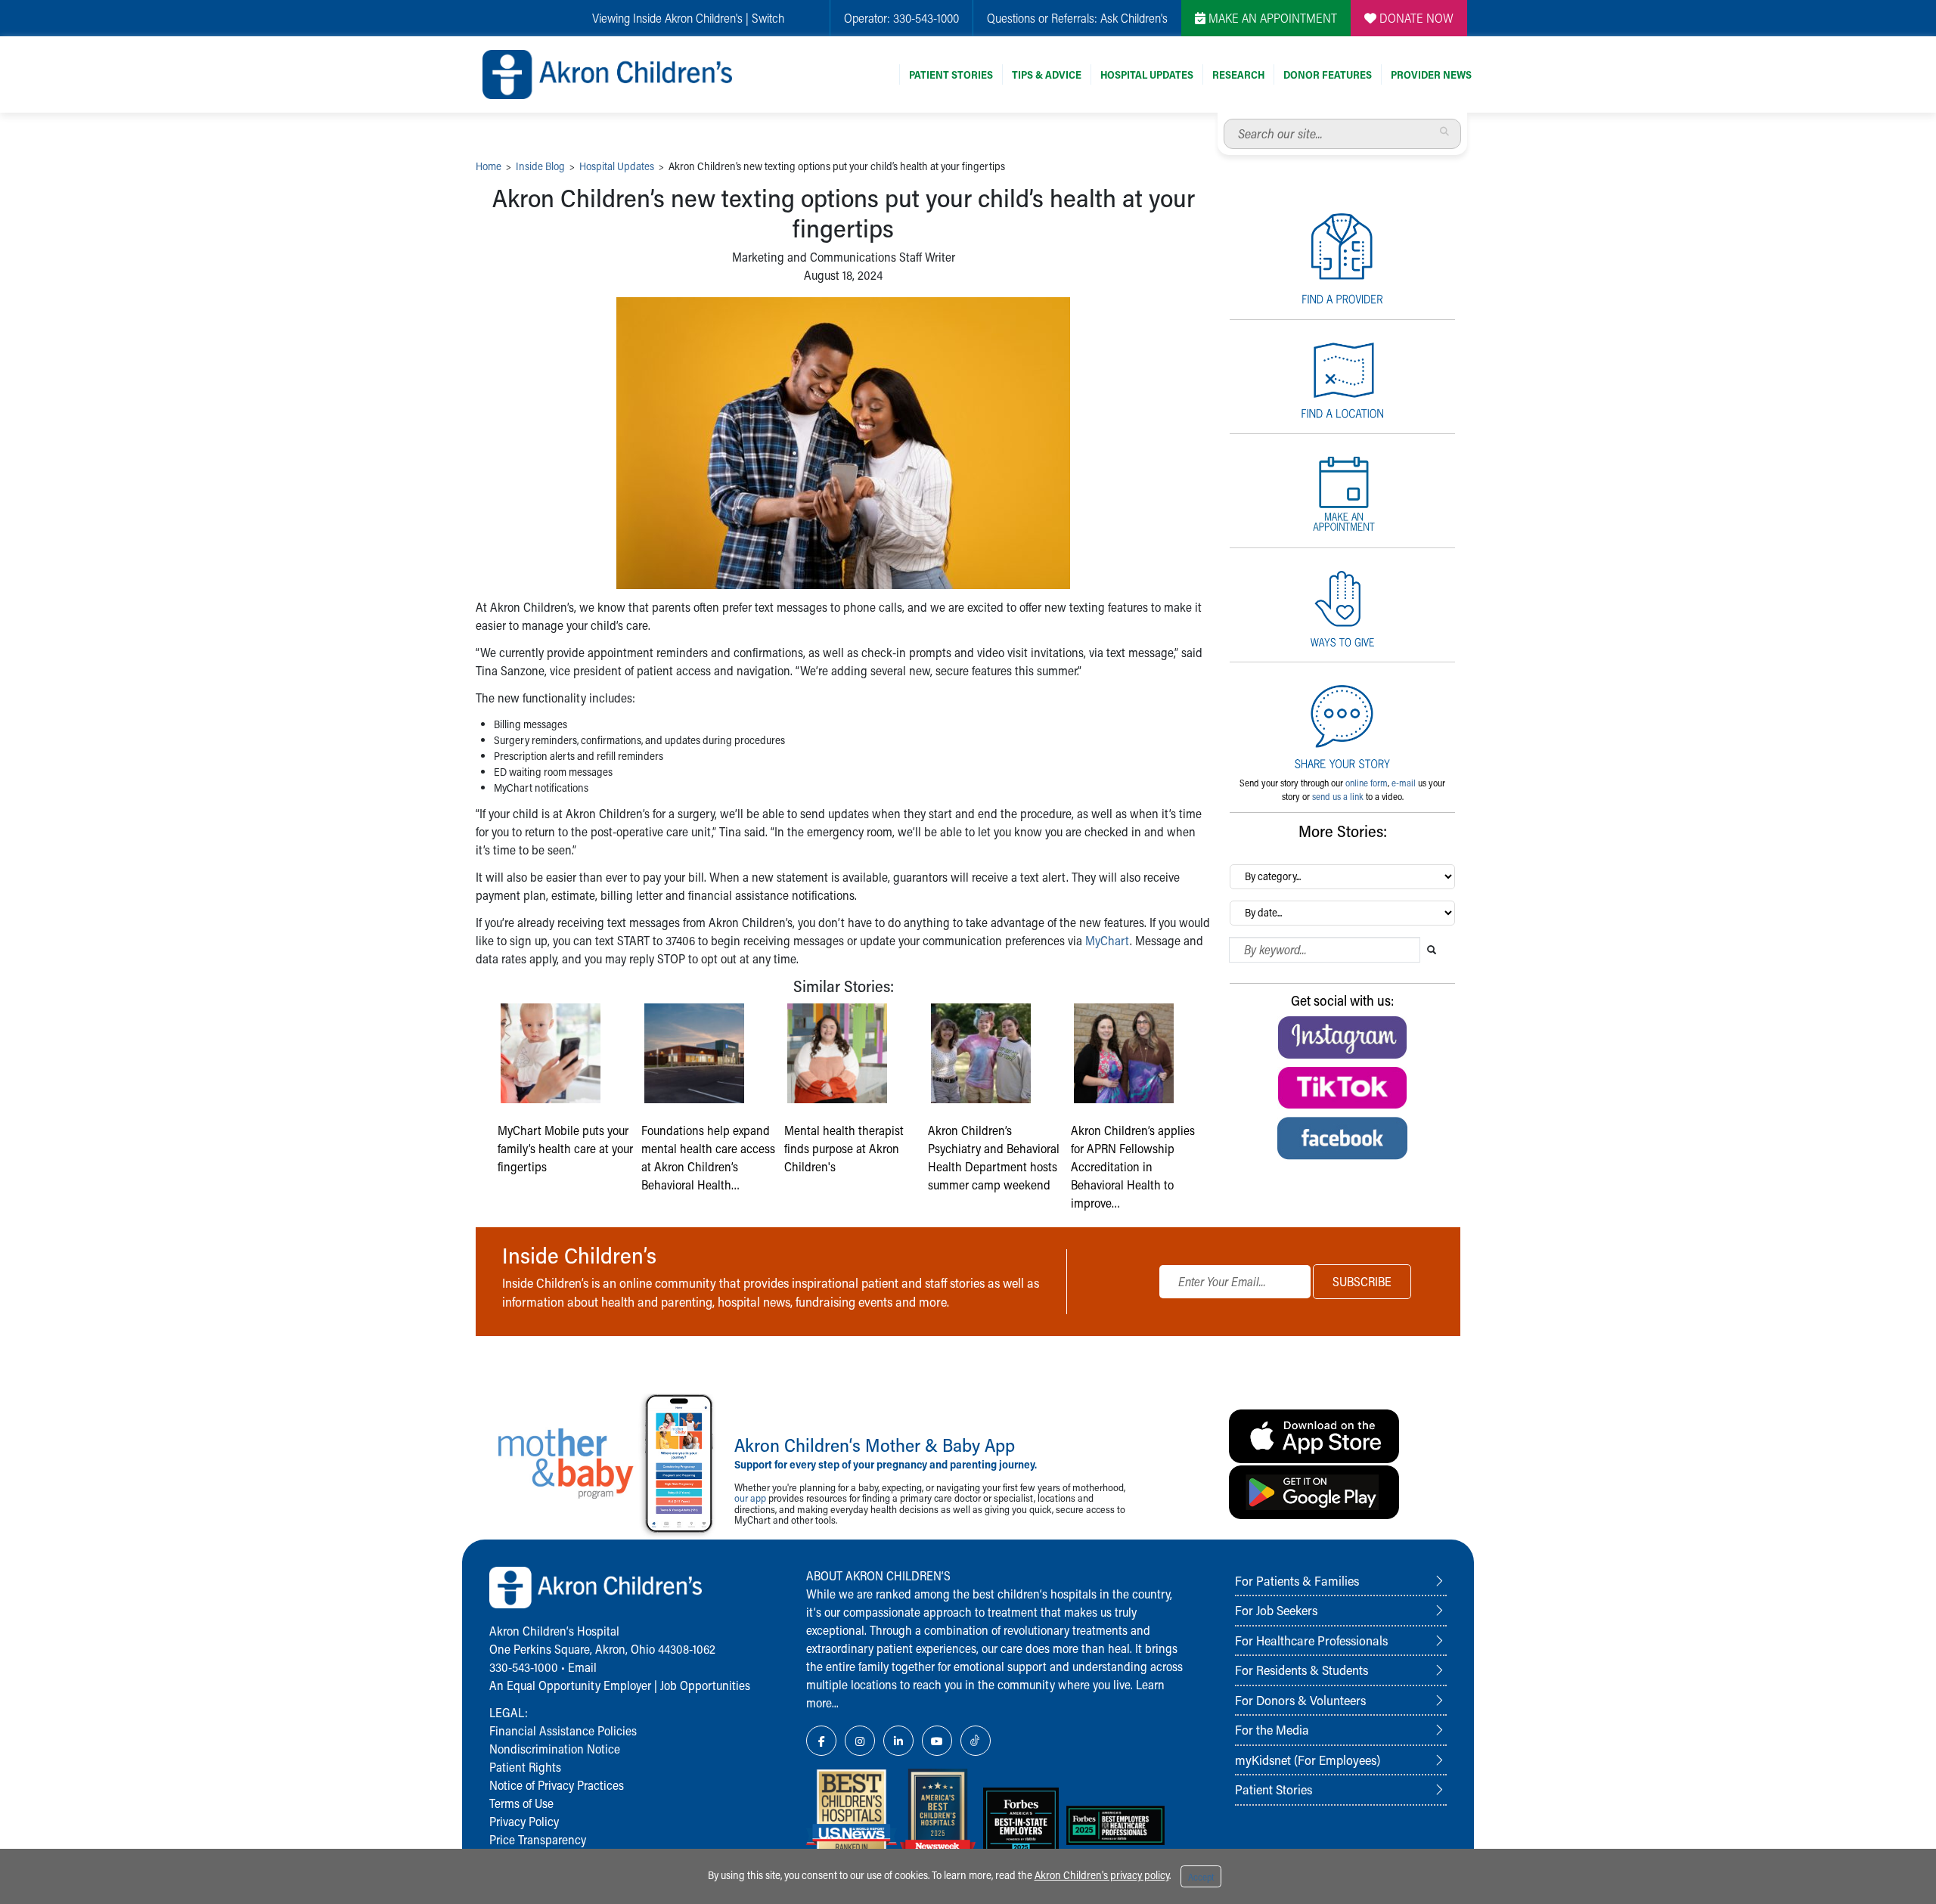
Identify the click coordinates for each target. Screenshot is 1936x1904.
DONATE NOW (1415, 18)
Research (1238, 74)
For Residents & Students (1302, 1670)
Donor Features (1328, 74)
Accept (1201, 1877)
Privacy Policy (524, 1821)
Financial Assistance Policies (563, 1730)
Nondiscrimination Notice (555, 1749)
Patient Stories (951, 74)
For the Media (1272, 1729)
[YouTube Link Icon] (937, 1741)
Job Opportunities (705, 1685)
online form (1367, 783)
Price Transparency (538, 1839)
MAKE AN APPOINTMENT (1271, 18)
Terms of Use (521, 1803)
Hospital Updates (1147, 74)
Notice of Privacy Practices (557, 1785)
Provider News (1431, 74)
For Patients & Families (1297, 1580)
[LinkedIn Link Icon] (898, 1741)
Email (582, 1667)
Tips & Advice (1047, 74)
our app (750, 1498)
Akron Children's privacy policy (1102, 1875)
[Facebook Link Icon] (821, 1741)
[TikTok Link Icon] (976, 1741)
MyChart (1108, 940)
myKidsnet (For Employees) (1308, 1760)
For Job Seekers (1276, 1610)
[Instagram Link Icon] (860, 1741)
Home (489, 166)
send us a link (1338, 796)
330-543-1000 (926, 18)
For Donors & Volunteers (1300, 1700)
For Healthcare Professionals (1311, 1640)
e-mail (1404, 783)
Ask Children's (1134, 18)
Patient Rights (525, 1767)
